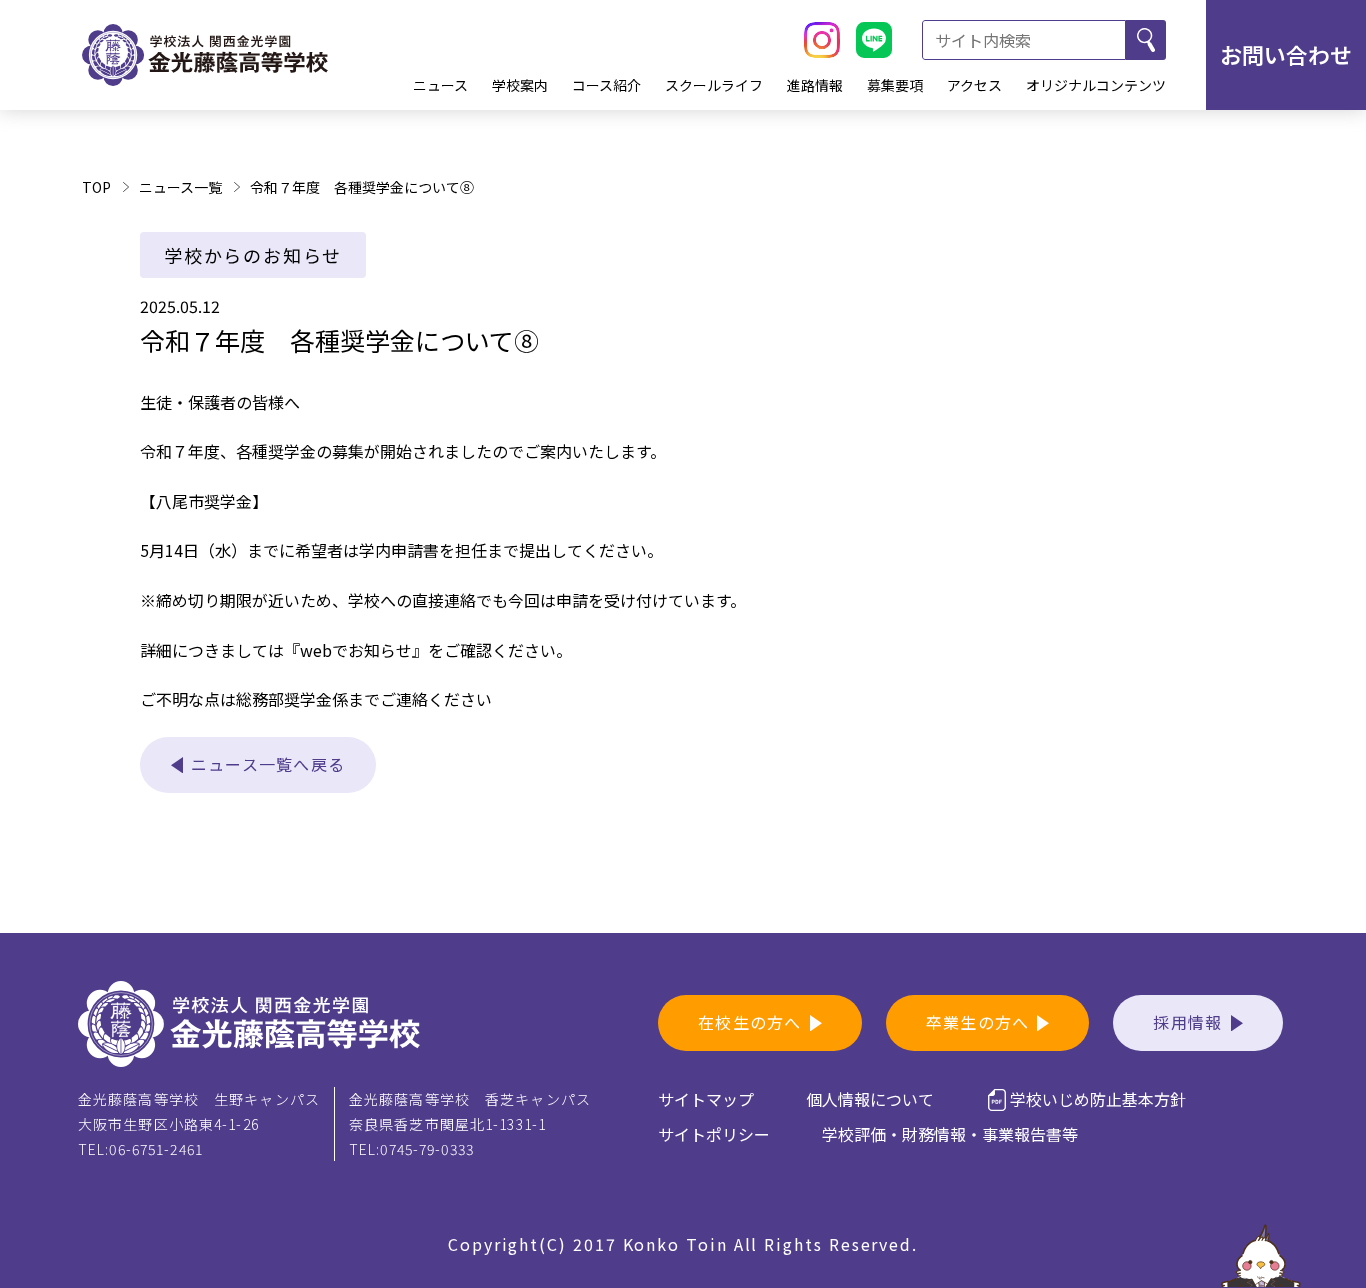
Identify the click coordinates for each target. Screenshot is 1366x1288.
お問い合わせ (1286, 54)
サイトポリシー (714, 1134)
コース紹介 (606, 85)
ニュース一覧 (180, 187)
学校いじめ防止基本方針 (1098, 1099)
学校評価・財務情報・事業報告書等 (950, 1134)
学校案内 (520, 85)
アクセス (974, 85)
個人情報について (870, 1099)
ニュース (440, 85)
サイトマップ (706, 1099)
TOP (96, 187)
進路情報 (815, 85)
